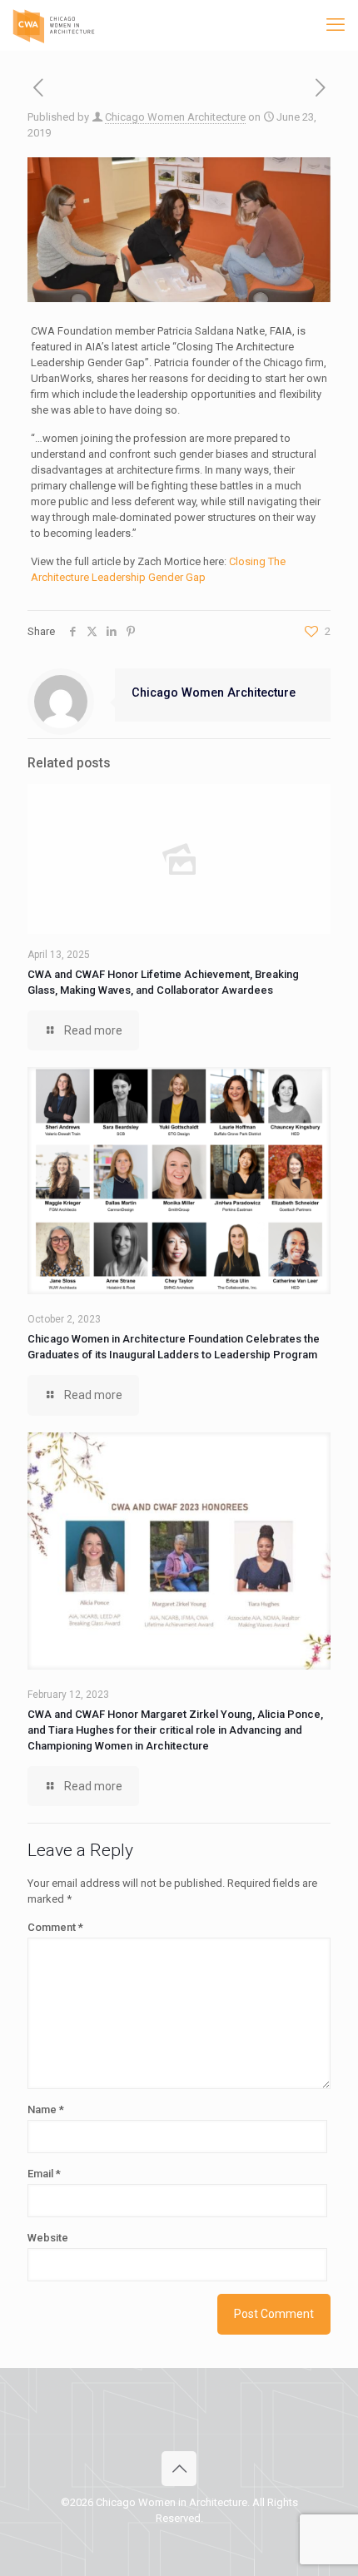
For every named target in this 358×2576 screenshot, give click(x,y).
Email (44, 2174)
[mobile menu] (336, 25)
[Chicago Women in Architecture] (54, 25)
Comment (55, 1927)
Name (46, 2109)
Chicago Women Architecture (175, 117)
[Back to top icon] (179, 2469)
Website (48, 2238)
